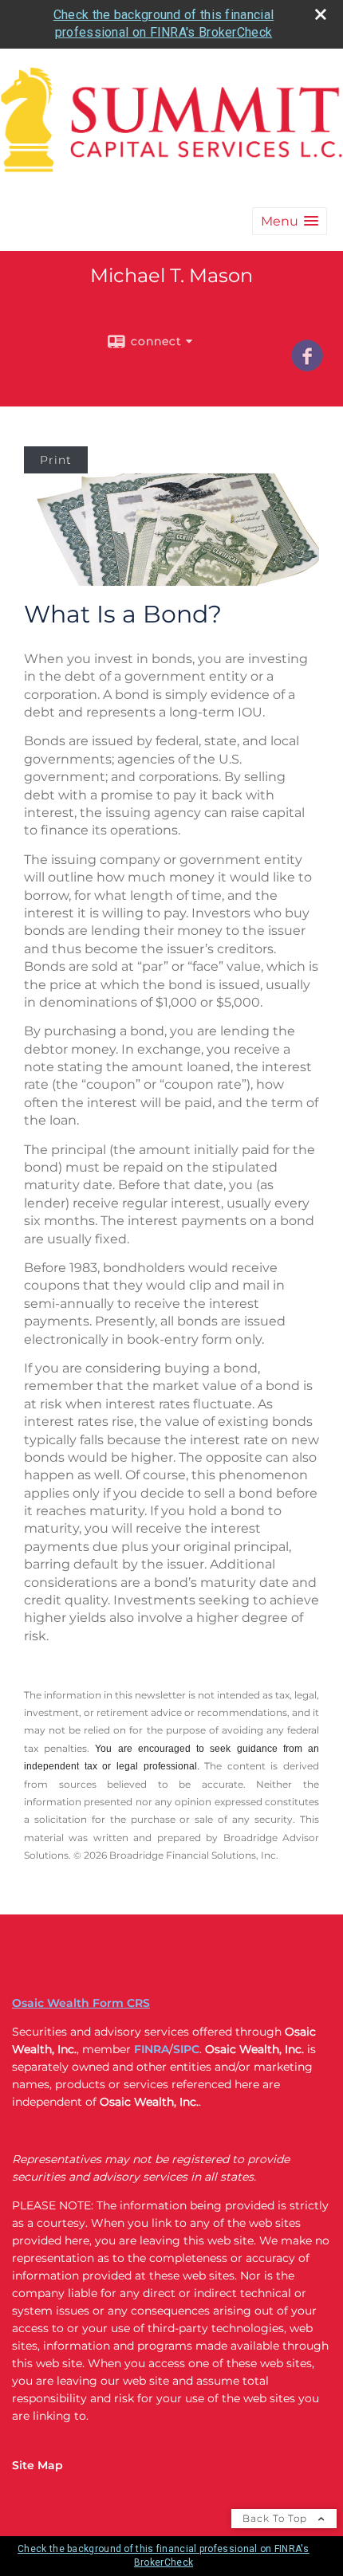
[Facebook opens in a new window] (307, 366)
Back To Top (276, 2518)
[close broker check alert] (321, 14)
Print (56, 460)
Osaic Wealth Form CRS (81, 2003)
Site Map (37, 2465)
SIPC (186, 2049)
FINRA (152, 2049)
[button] (290, 221)
